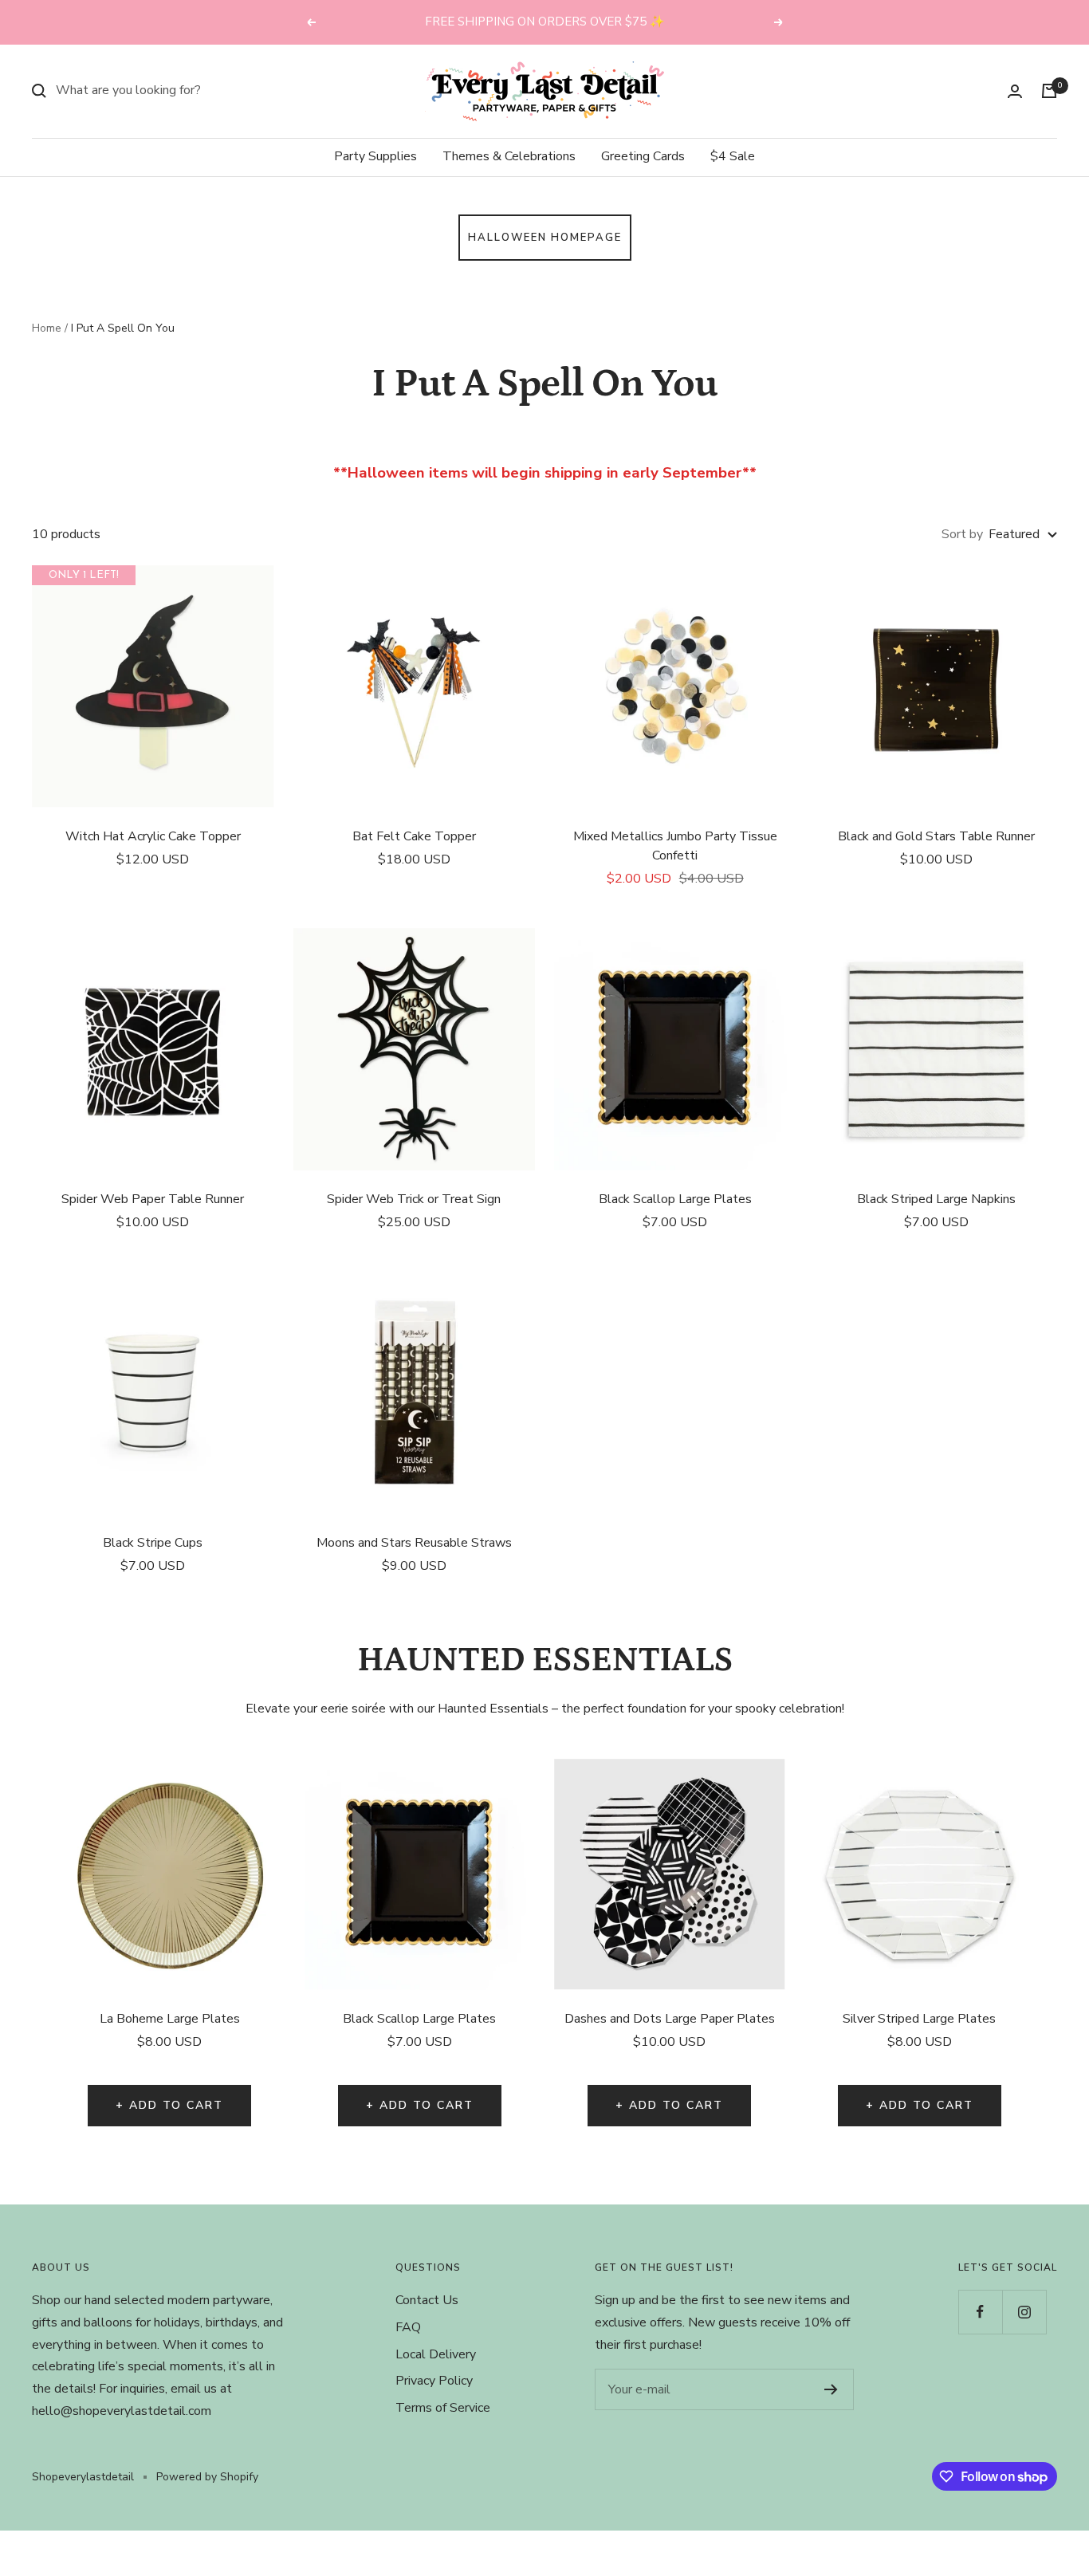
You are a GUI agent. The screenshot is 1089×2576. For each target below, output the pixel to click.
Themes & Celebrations (509, 156)
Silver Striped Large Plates (919, 2019)
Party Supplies (375, 156)
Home (47, 328)
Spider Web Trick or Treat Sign (414, 1199)
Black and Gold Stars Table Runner (936, 836)
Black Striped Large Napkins (936, 1199)
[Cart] (1049, 91)
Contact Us (427, 2300)
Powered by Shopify (207, 2477)
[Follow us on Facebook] (980, 2312)
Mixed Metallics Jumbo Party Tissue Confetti (675, 846)
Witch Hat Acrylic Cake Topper (153, 836)
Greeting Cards (643, 156)
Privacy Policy (434, 2381)
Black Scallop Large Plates (675, 1199)
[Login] (1015, 91)
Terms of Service (443, 2408)
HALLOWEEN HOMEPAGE (545, 238)
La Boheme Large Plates (170, 2019)
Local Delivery (436, 2354)
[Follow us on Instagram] (1024, 2312)
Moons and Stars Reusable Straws (414, 1543)
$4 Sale (733, 156)
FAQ (408, 2327)
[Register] (831, 2389)
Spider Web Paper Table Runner (153, 1199)
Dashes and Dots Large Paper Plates (670, 2019)
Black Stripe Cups (153, 1543)
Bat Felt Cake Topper (414, 836)
